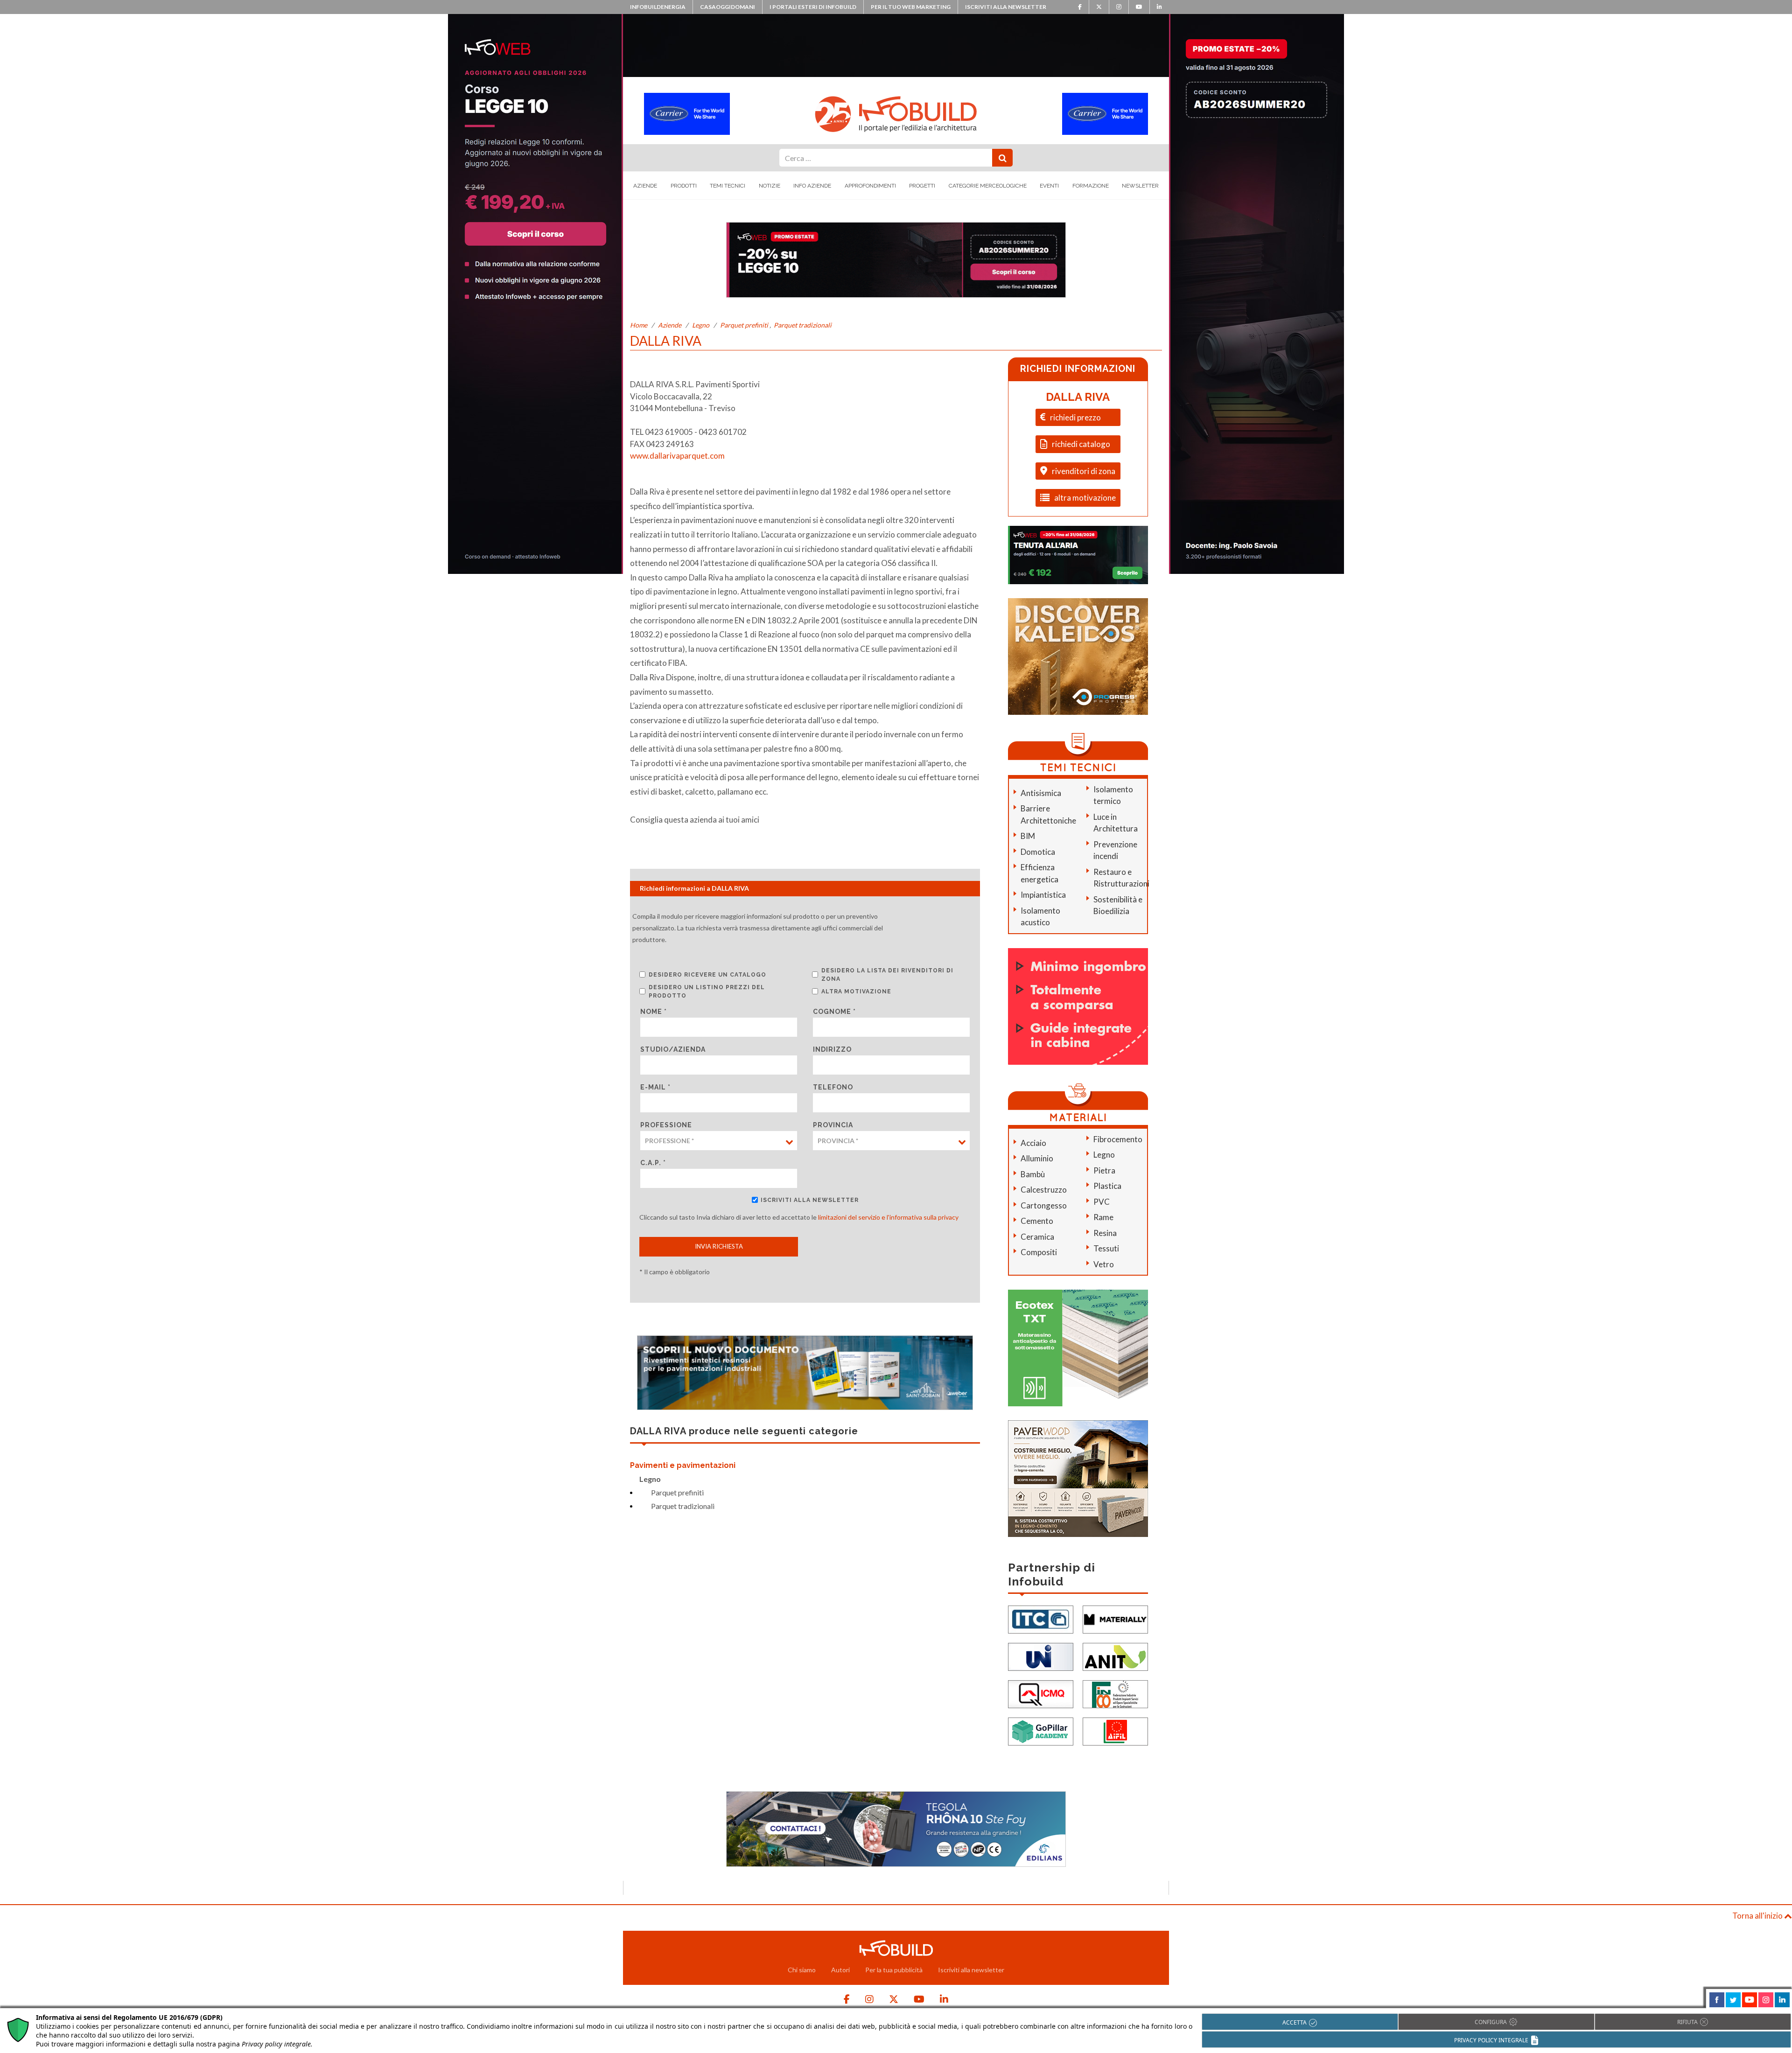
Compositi (1039, 1252)
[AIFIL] (1115, 1730)
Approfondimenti (870, 186)
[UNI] (1041, 1656)
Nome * (654, 1012)
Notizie (770, 186)
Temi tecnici (728, 186)
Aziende (645, 186)
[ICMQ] (1041, 1693)
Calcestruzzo (1044, 1190)
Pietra (1104, 1170)
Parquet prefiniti (744, 325)
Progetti (922, 186)
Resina (1105, 1233)
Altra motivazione (856, 992)
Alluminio (1037, 1158)
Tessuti (1106, 1248)
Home (639, 325)
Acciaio (1033, 1143)
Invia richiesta (719, 1246)
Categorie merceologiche (988, 186)
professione (666, 1125)
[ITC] (1041, 1618)
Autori (840, 1970)
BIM (1028, 836)
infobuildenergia (658, 7)
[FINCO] (1115, 1693)
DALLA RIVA (1078, 397)
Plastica (1107, 1186)
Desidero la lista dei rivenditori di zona (887, 975)
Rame (1103, 1217)
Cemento (1037, 1221)
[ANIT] (1115, 1656)
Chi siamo (802, 1970)
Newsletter (1140, 186)
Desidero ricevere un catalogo (707, 975)
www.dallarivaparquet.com (677, 456)
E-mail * (655, 1087)
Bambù (1033, 1174)
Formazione (1091, 186)
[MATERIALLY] (1115, 1618)
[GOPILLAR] (1041, 1730)
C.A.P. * (653, 1163)
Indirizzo (832, 1049)
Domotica (1038, 852)
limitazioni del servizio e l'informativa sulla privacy (888, 1217)
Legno (701, 325)
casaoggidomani (728, 7)
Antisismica (1041, 793)
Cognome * (834, 1012)
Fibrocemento (1118, 1139)
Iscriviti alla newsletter (1006, 7)
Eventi (1049, 186)
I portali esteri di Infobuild (813, 7)
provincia (833, 1125)
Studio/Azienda (673, 1049)
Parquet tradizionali (803, 325)
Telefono (833, 1087)
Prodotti (684, 186)
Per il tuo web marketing (911, 7)
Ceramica (1037, 1237)
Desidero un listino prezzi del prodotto (707, 992)
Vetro (1104, 1264)
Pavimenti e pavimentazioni (683, 1465)
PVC (1102, 1202)
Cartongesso (1044, 1205)
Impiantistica (1043, 895)
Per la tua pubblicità (894, 1970)
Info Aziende (812, 186)
